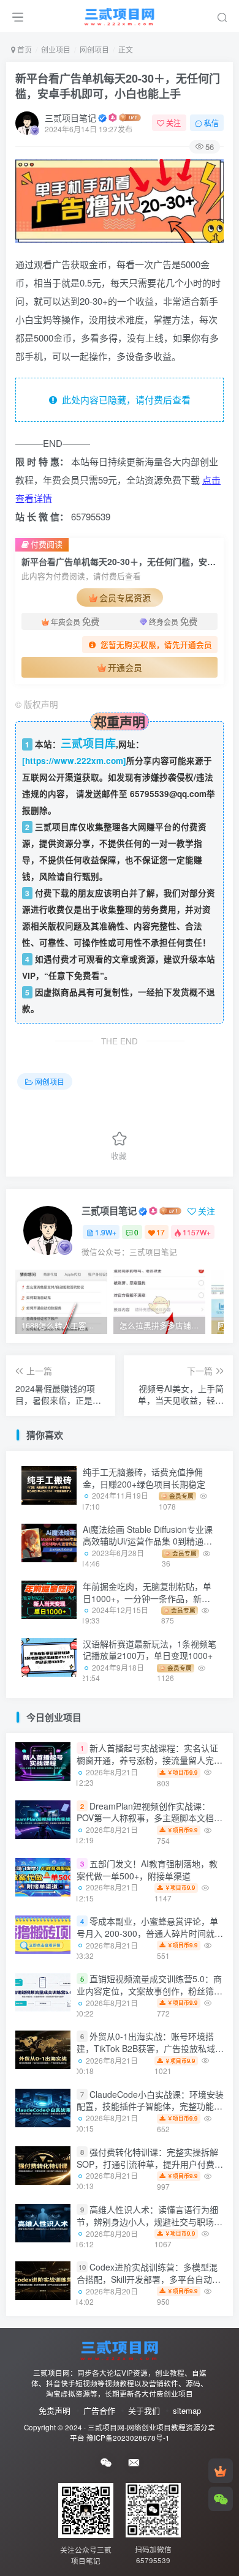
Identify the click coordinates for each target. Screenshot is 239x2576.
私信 (211, 123)
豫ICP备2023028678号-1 (128, 2438)
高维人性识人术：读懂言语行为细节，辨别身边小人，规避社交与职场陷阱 (150, 2221)
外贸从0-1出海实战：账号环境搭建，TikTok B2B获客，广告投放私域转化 (150, 2049)
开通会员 (125, 667)
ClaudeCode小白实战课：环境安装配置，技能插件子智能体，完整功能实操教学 (150, 2106)
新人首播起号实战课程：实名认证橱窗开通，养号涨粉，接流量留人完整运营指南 (150, 1760)
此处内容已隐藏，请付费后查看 (124, 399)
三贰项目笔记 (70, 118)
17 (161, 1232)
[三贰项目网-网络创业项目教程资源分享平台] (120, 2349)
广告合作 (99, 2410)
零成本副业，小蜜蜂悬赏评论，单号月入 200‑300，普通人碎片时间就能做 (150, 1933)
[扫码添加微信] (221, 2499)
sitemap (187, 2410)
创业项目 (56, 49)
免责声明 (55, 2410)
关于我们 (144, 2410)
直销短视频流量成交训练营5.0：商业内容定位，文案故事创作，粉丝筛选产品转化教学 (150, 1990)
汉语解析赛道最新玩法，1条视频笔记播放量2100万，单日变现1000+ (150, 1650)
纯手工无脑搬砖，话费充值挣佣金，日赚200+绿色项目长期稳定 (144, 1478)
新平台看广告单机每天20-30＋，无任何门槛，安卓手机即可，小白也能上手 (118, 86)
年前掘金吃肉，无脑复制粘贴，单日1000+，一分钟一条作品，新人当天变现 (147, 1598)
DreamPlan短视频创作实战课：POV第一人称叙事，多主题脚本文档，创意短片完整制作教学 (150, 1818)
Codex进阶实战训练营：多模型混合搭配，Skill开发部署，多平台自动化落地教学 (149, 2279)
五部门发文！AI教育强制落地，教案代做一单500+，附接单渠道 (147, 1870)
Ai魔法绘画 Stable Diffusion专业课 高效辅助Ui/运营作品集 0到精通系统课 (148, 1541)
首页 (24, 49)
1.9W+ (106, 1232)
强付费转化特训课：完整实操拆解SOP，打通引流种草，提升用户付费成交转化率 (150, 2164)
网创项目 (94, 49)
